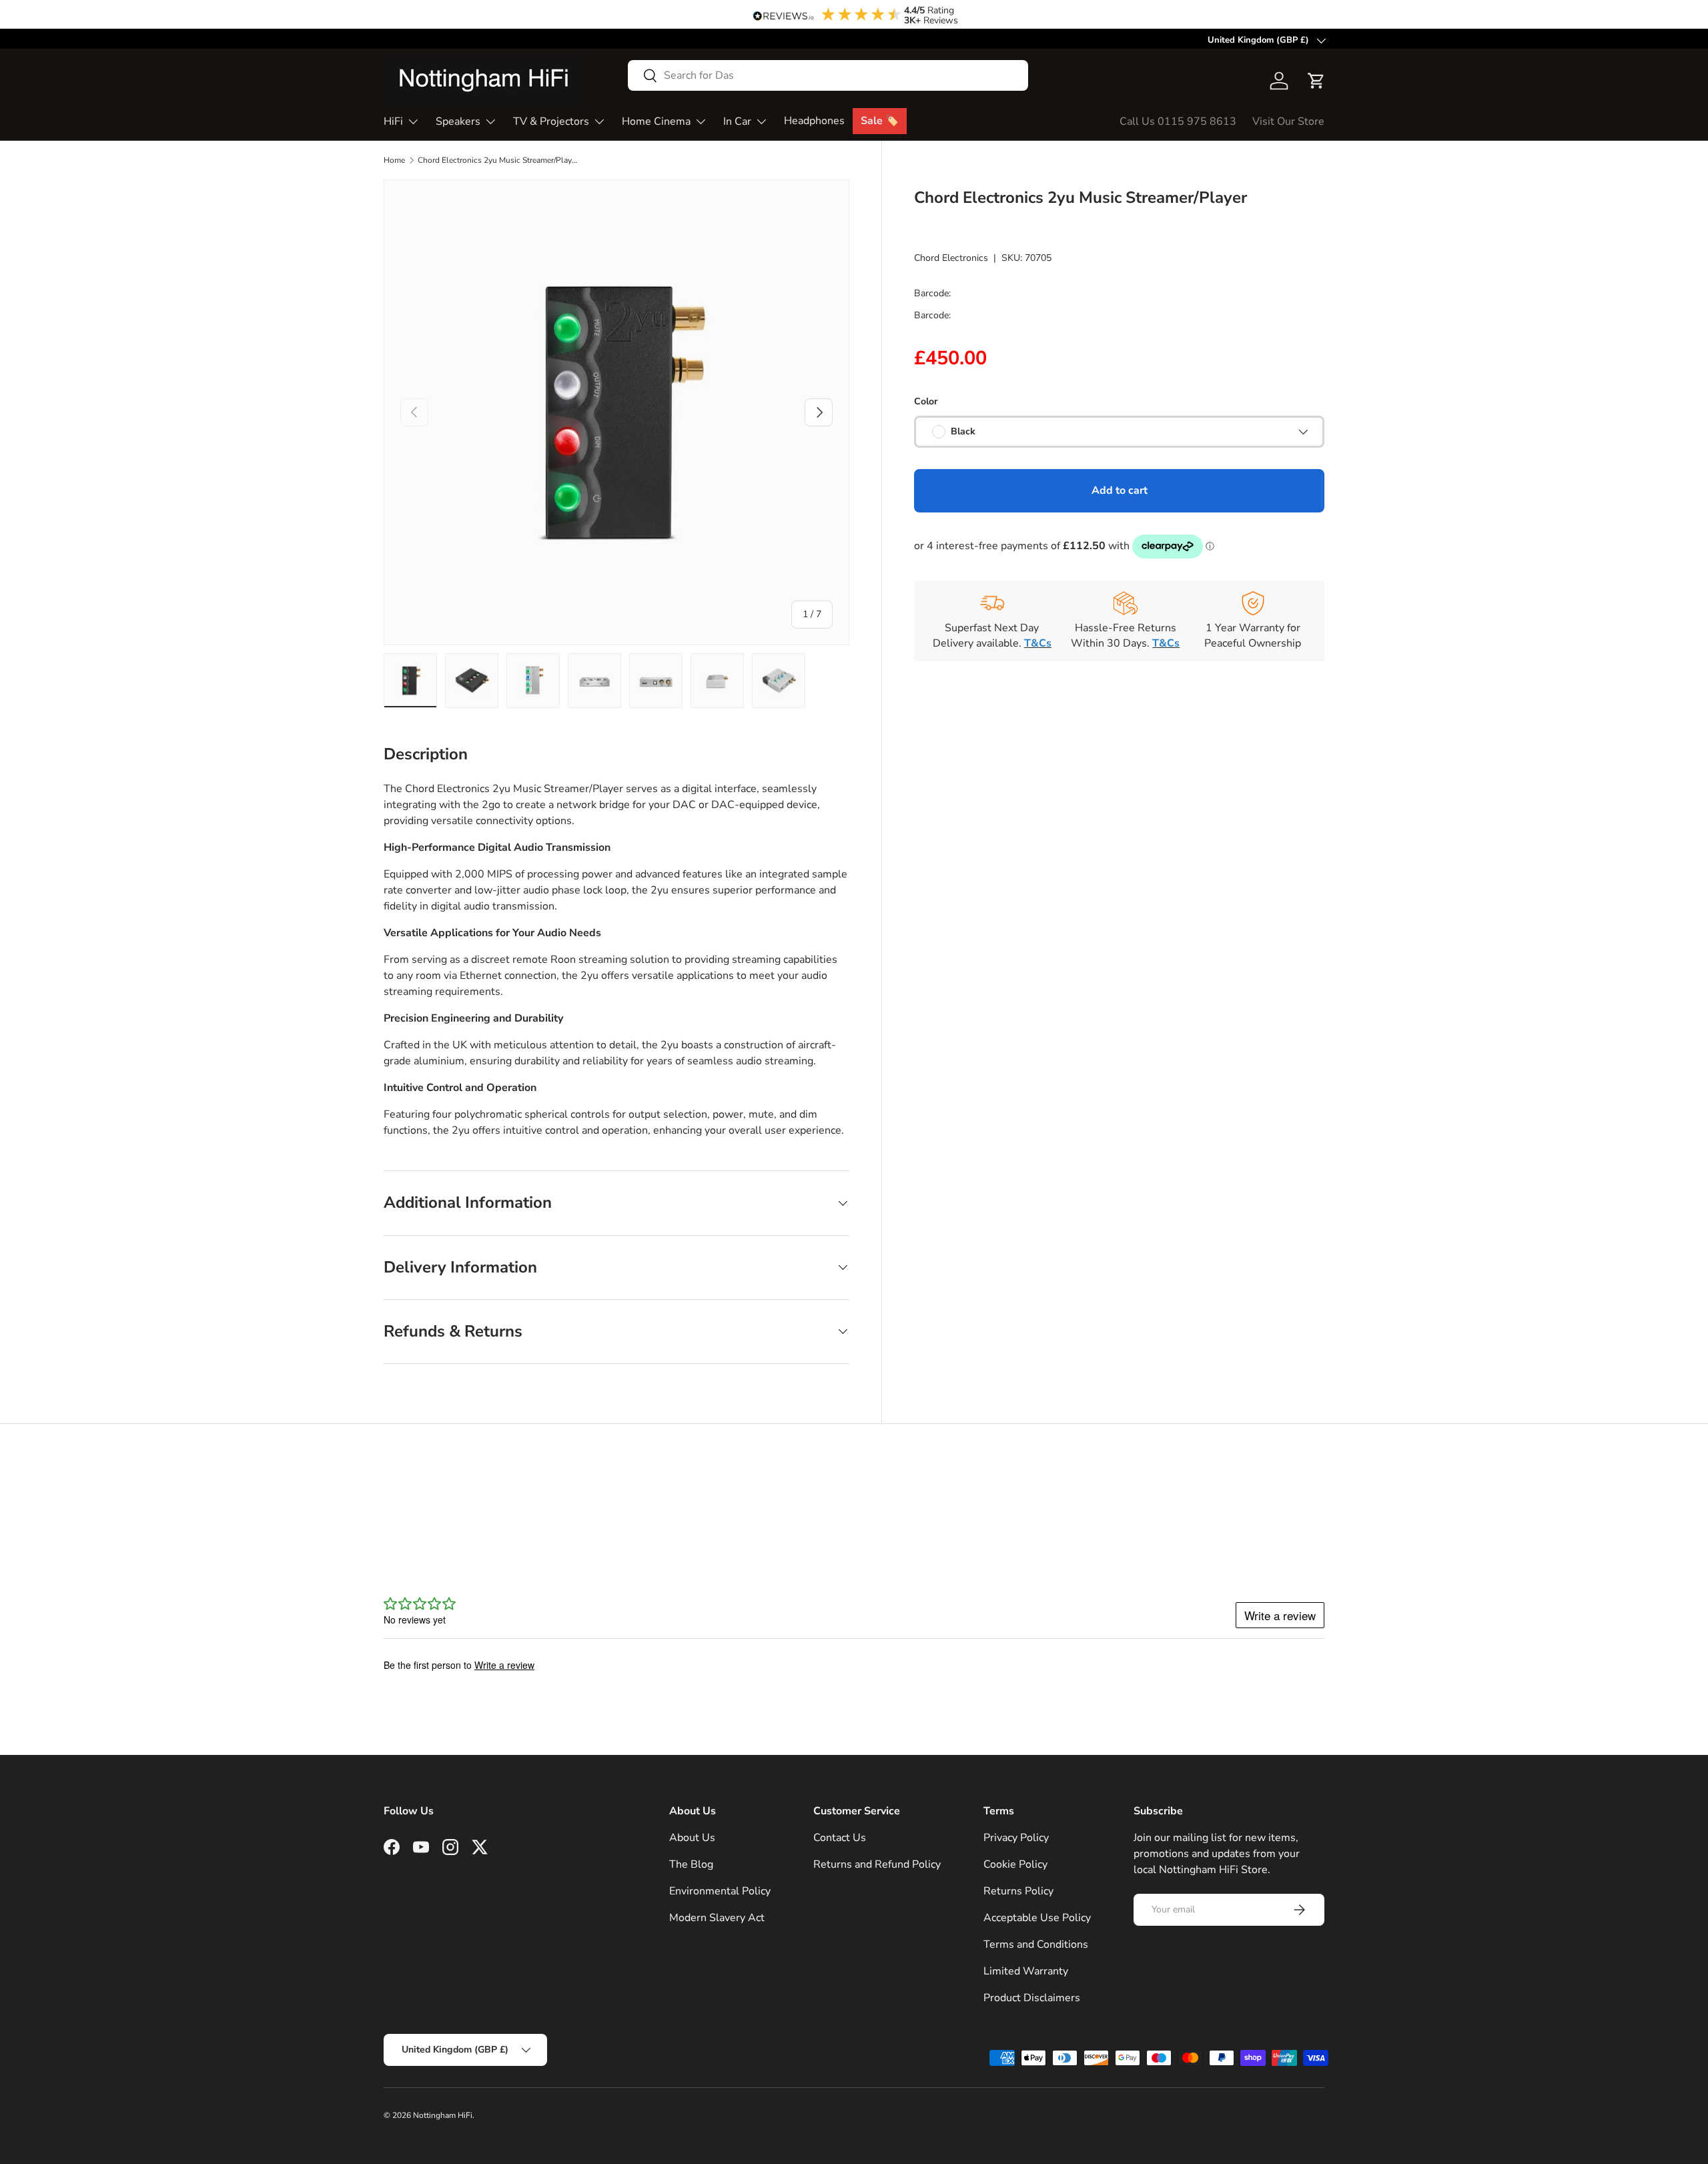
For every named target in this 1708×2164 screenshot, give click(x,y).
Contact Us (840, 1838)
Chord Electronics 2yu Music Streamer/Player (498, 160)
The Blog (691, 1864)
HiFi (393, 121)
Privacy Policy (1016, 1838)
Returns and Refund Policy (877, 1864)
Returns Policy (1018, 1891)
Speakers (458, 121)
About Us (692, 1838)
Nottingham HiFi (443, 2115)
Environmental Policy (720, 1891)
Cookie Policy (1015, 1864)
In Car (737, 121)
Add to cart (1120, 490)
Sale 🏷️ (880, 121)
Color (926, 401)
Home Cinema (656, 121)
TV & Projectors (551, 121)
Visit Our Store (1288, 121)
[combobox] (828, 75)
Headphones (814, 121)
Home (394, 160)
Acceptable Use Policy (1037, 1918)
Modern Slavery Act (717, 1918)
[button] (1316, 81)
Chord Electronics (951, 258)
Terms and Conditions (1036, 1944)
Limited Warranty (1026, 1971)
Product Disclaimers (1032, 1998)
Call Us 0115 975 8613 (1178, 121)
